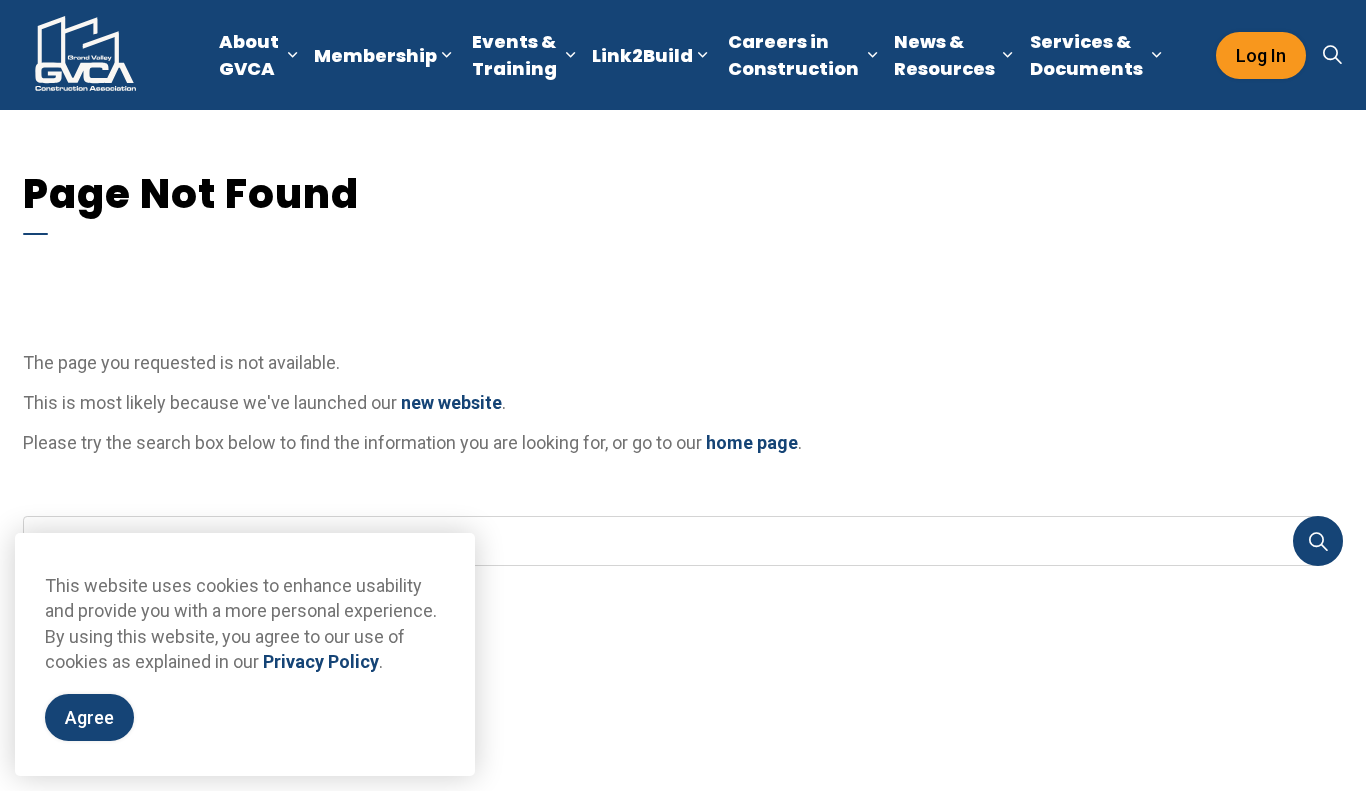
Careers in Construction (793, 55)
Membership (375, 55)
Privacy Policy (321, 661)
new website (451, 402)
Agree (89, 717)
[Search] (1318, 541)
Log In (1261, 55)
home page (752, 442)
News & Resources (944, 55)
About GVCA (249, 55)
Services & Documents (1086, 55)
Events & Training (514, 55)
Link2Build (642, 55)
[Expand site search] (1332, 55)
